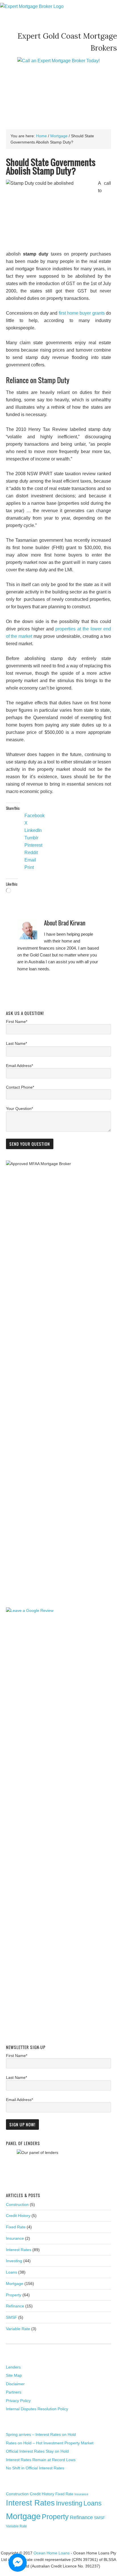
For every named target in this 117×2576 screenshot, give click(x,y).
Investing (14, 2261)
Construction (17, 2205)
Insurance (15, 2238)
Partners (14, 2392)
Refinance (15, 2306)
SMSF (12, 2317)
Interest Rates (19, 2250)
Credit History (18, 2216)
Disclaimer (15, 2384)
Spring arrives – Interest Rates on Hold (41, 2434)
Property (14, 2295)
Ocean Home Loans (52, 2553)
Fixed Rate (16, 2227)
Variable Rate (18, 2329)
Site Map (14, 2375)
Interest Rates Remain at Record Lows (41, 2460)
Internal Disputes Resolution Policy (37, 2409)
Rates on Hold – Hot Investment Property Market (50, 2443)
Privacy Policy (18, 2401)
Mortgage (15, 2284)
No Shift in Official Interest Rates (35, 2468)
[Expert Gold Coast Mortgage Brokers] (32, 6)
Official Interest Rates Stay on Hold (37, 2451)
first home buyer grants (82, 313)
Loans (12, 2272)
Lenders (13, 2367)
